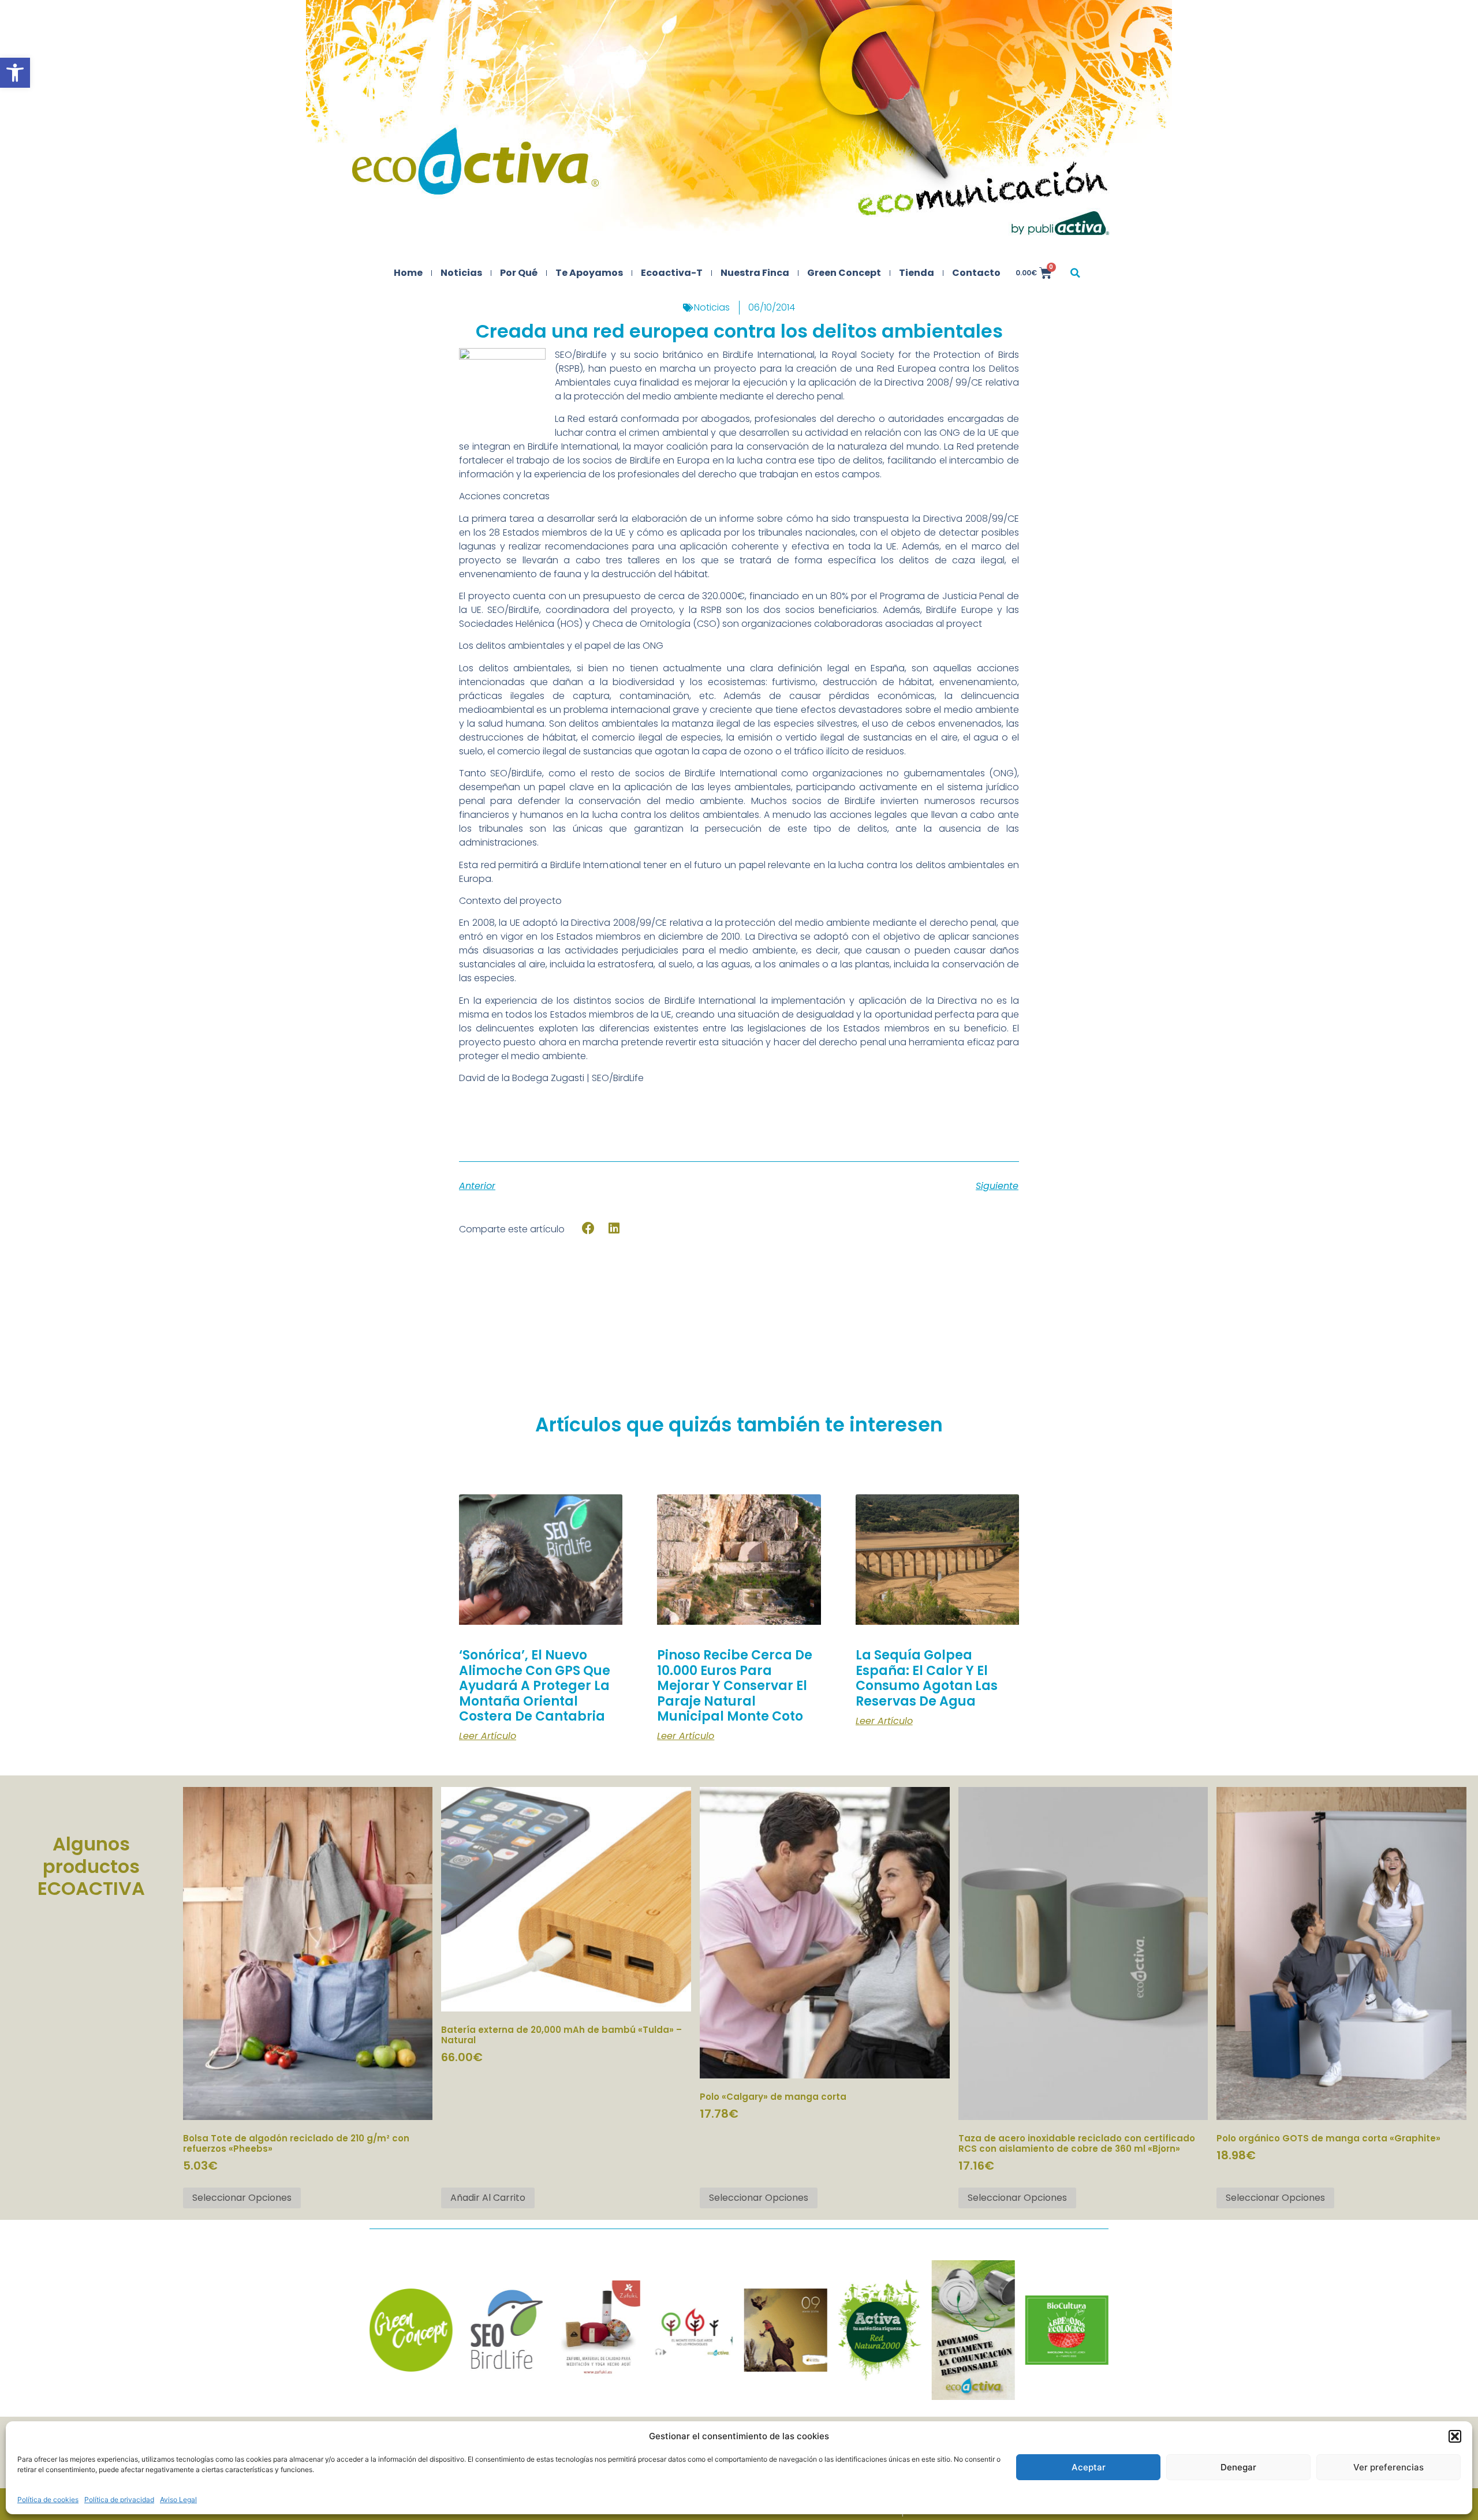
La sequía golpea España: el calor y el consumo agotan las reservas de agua (927, 1678)
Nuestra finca (755, 273)
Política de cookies (48, 2500)
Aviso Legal (178, 2500)
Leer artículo (488, 1736)
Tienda (917, 273)
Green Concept (844, 273)
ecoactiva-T (672, 273)
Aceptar (1089, 2467)
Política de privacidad (119, 2500)
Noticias (461, 273)
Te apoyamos (589, 273)
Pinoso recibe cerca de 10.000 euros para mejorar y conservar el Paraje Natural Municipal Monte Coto (735, 1686)
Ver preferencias (1389, 2467)
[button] (15, 73)
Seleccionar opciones (242, 2198)
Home (408, 273)
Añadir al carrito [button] (488, 2198)
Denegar (1238, 2467)
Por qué (519, 273)
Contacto (976, 273)
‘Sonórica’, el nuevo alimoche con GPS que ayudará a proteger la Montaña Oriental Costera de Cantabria (535, 1686)
